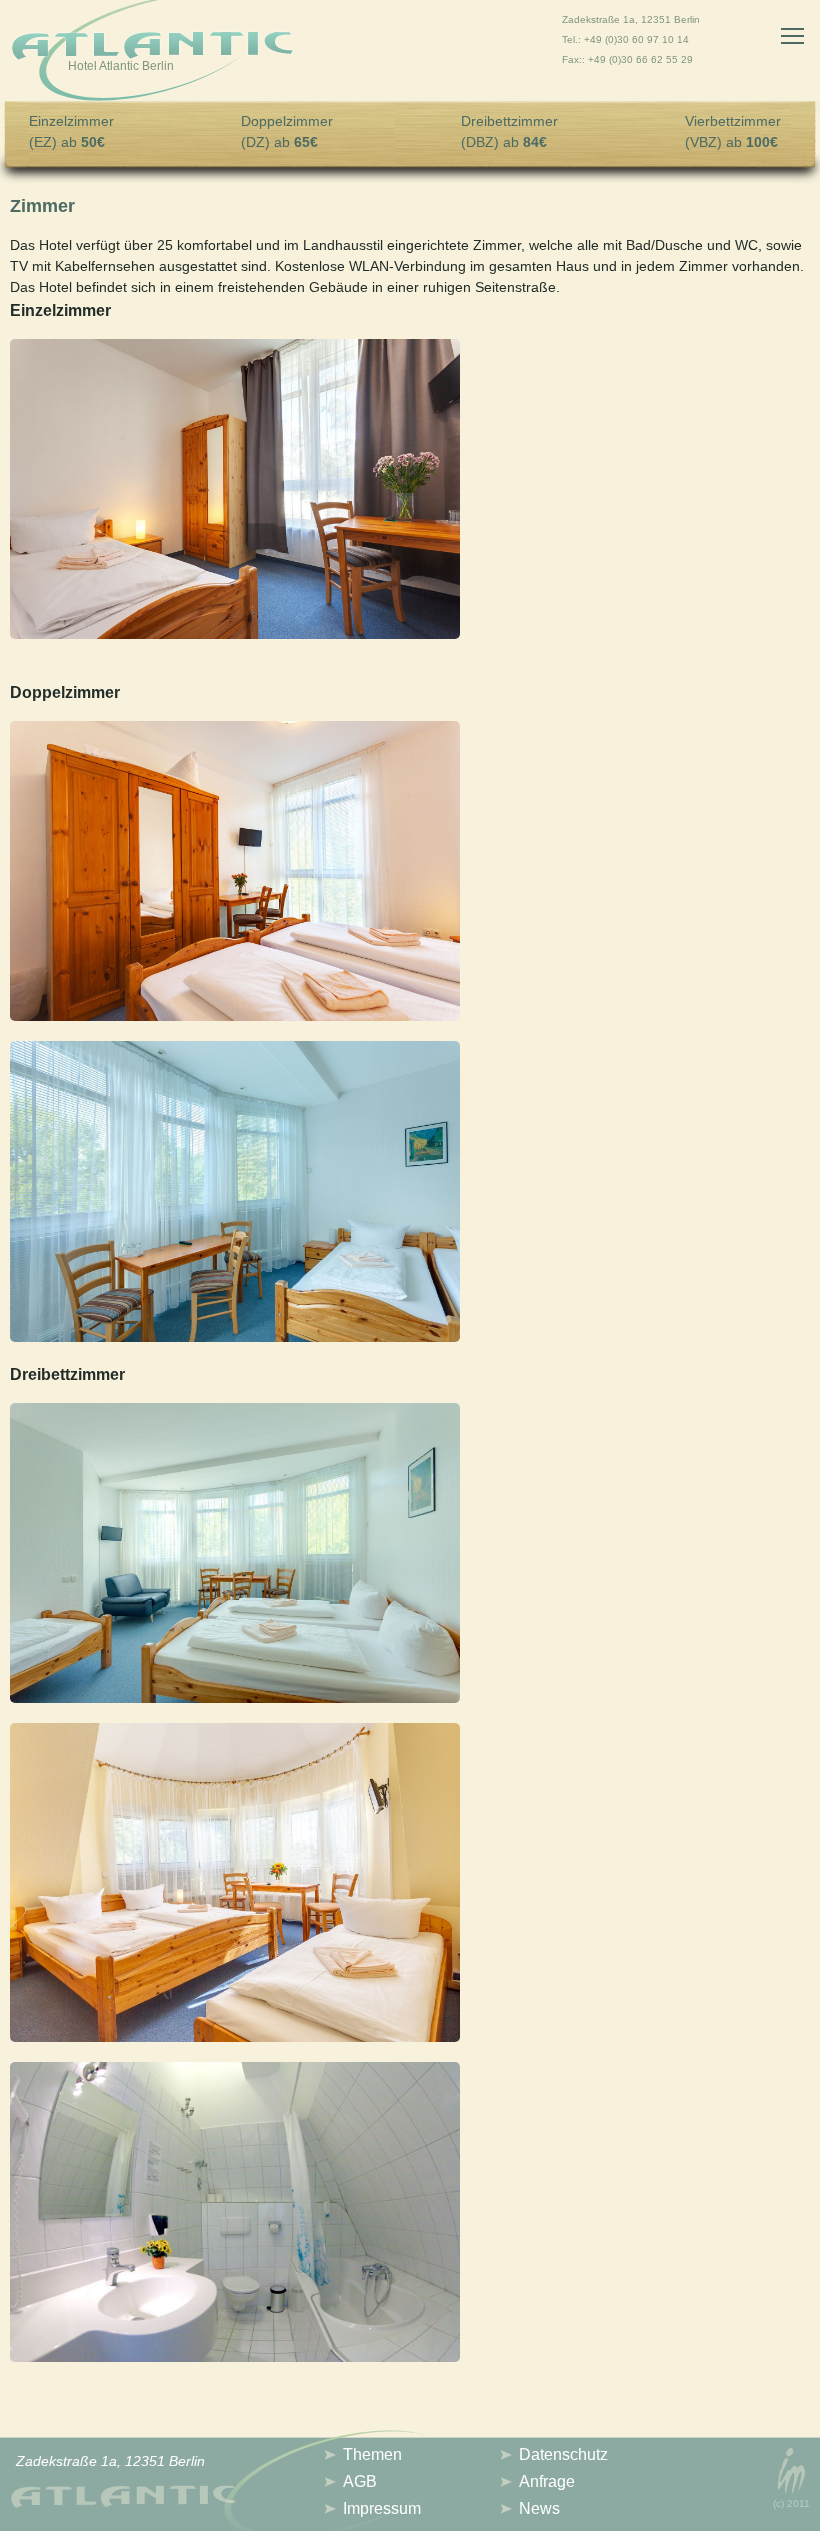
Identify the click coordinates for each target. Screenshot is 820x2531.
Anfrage (547, 2481)
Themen (372, 2454)
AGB (360, 2481)
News (539, 2508)
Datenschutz (563, 2454)
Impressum (382, 2508)
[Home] (152, 53)
